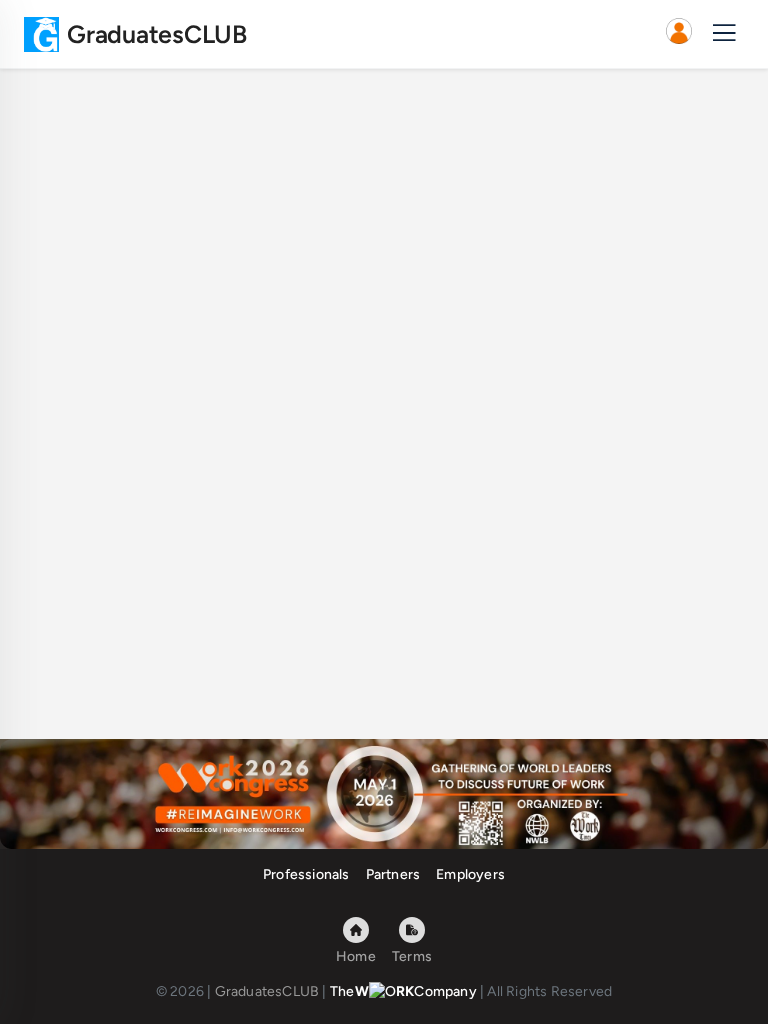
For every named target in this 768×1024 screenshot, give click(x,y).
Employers (470, 874)
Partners (393, 874)
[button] (679, 34)
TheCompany (403, 991)
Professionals (306, 874)
